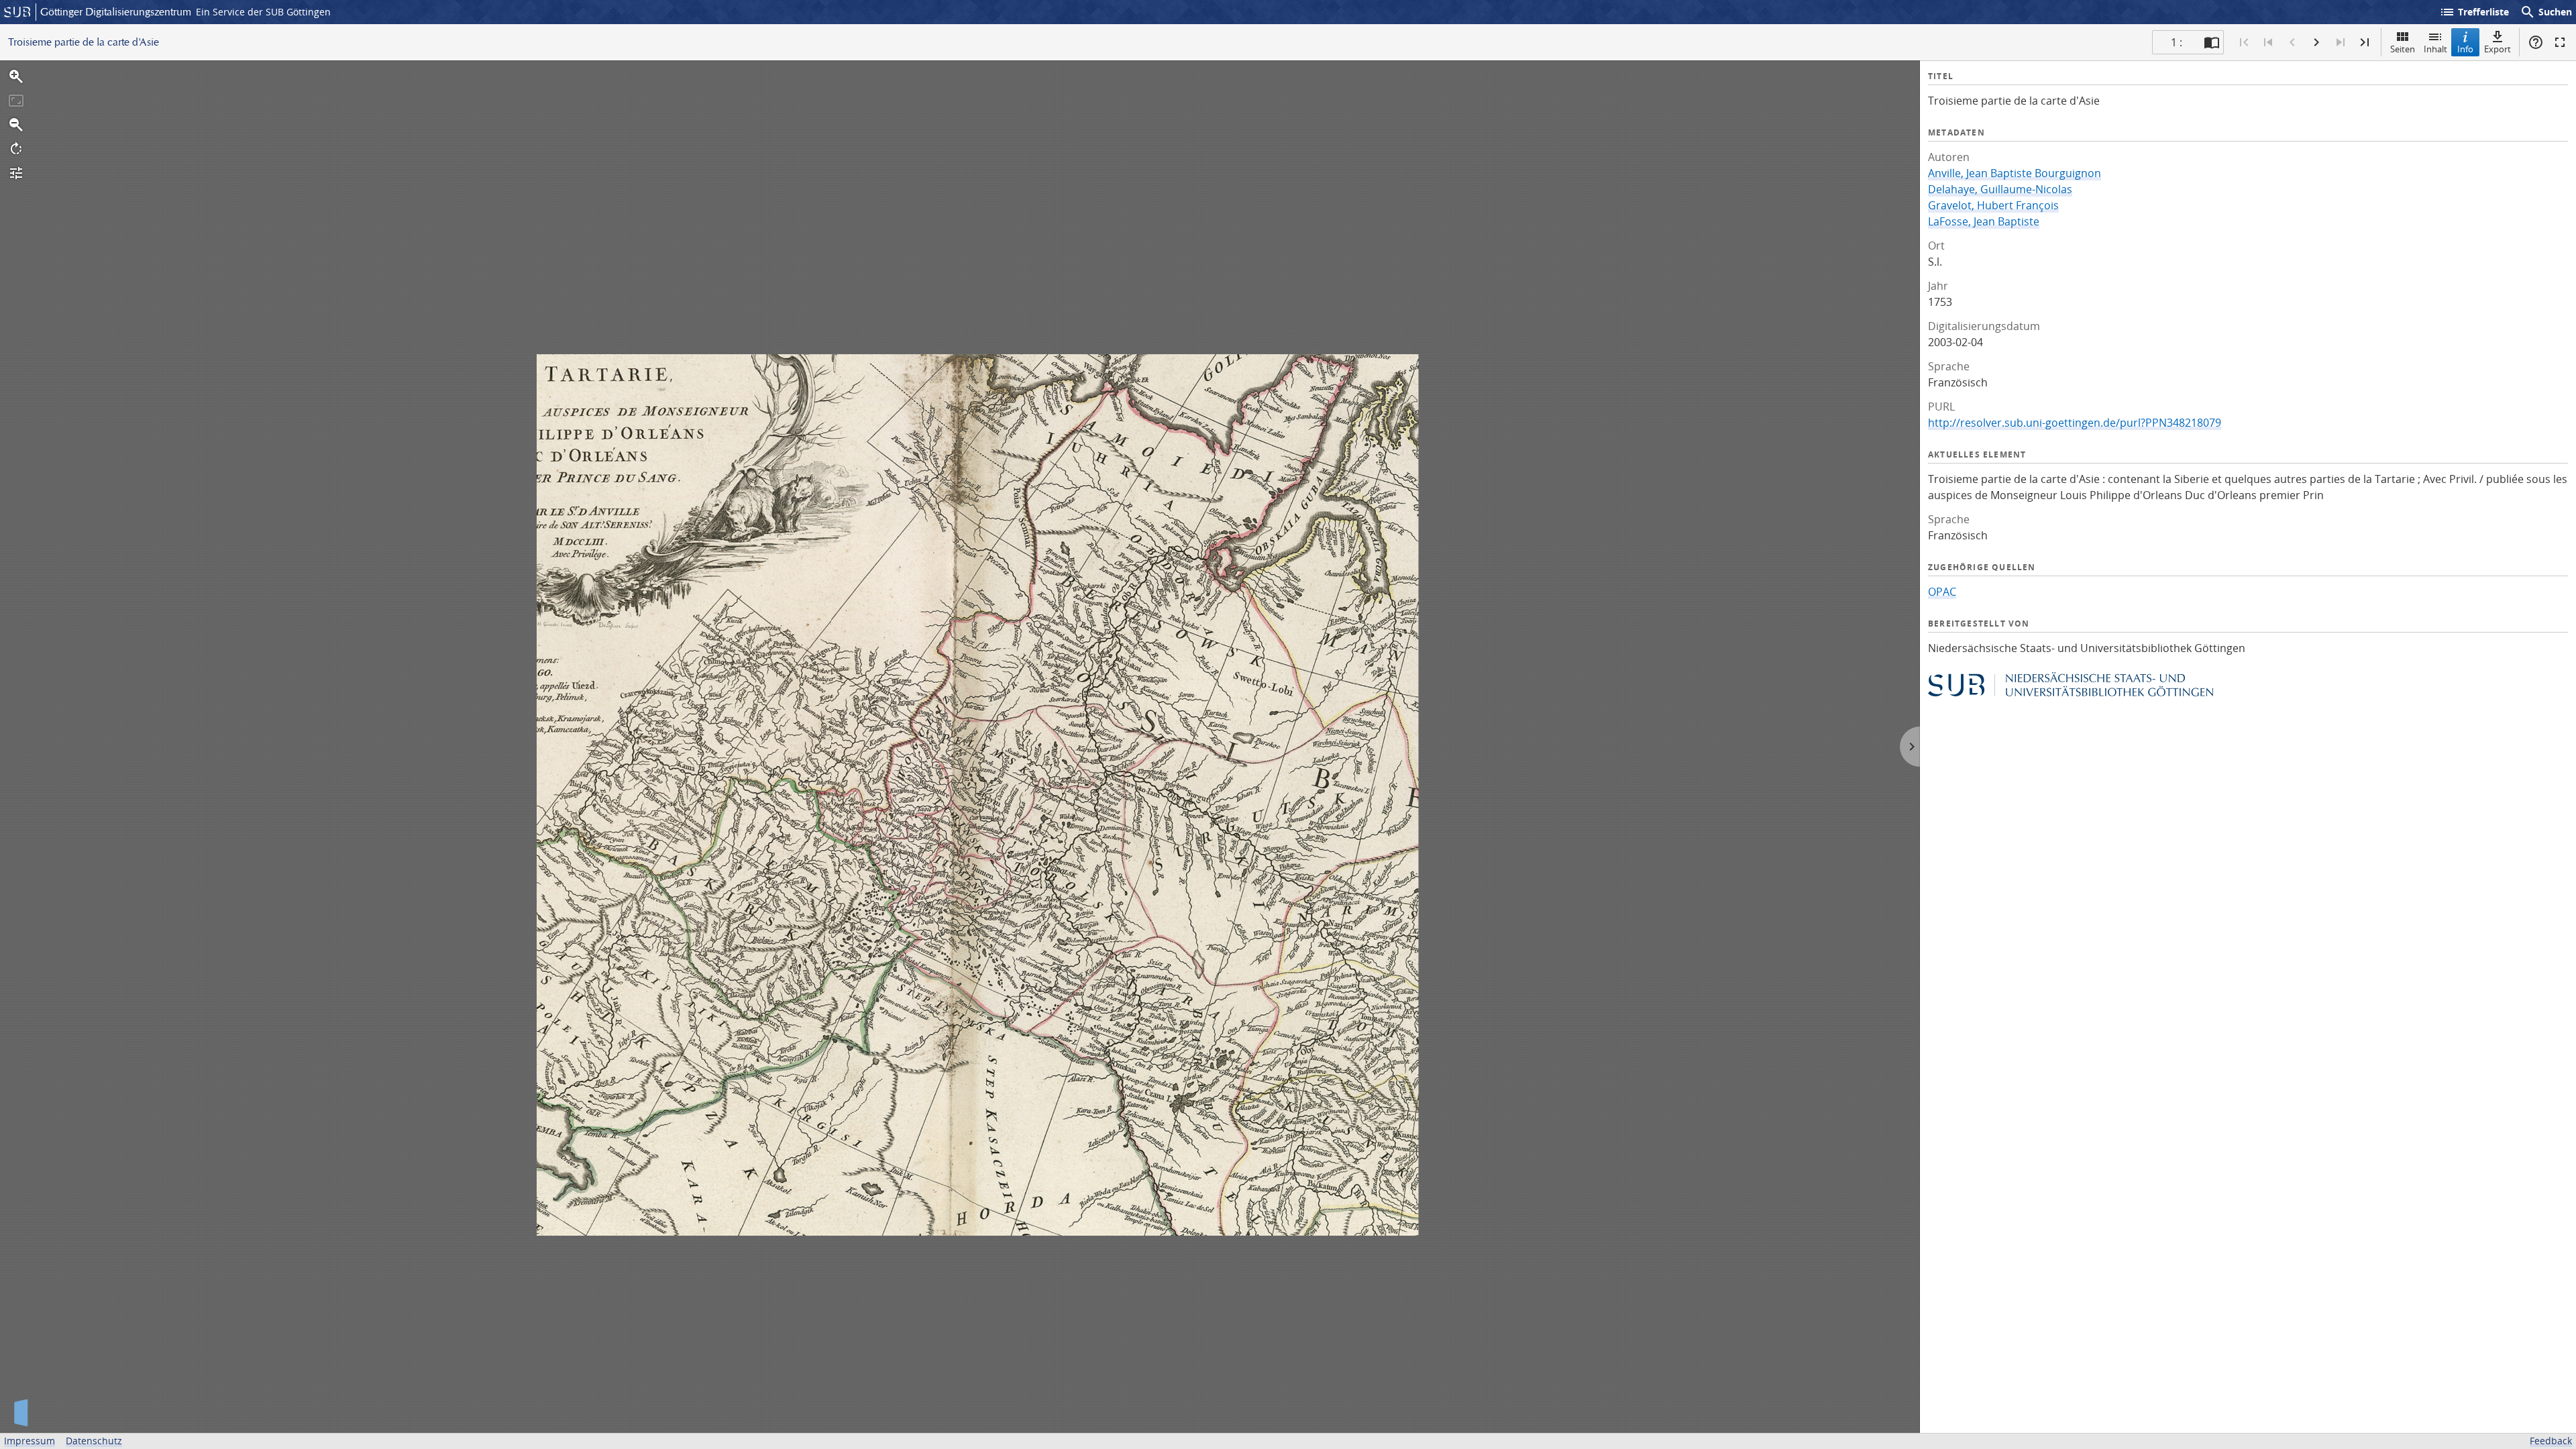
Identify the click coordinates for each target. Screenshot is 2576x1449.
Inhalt (2435, 49)
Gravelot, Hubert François (1993, 205)
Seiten (2403, 49)
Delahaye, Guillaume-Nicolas (2000, 189)
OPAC (1942, 592)
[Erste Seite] (2244, 42)
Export (2498, 49)
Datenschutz (94, 1441)
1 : (2177, 42)
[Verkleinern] (16, 125)
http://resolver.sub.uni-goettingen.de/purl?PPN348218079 (2075, 423)
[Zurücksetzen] (16, 101)
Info (2465, 49)
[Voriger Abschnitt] (2268, 42)
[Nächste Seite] (2316, 42)
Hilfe (2536, 42)
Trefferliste (2474, 12)
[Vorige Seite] (2292, 42)
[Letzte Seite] (2365, 42)
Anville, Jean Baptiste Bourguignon (2015, 173)
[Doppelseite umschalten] (2212, 42)
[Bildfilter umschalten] (16, 173)
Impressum (30, 1441)
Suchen (2546, 12)
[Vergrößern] (16, 76)
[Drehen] (16, 149)
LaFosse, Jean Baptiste (1984, 221)
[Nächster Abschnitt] (2341, 42)
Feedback (2551, 1441)
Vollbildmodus (2560, 42)
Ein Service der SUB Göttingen (263, 12)
